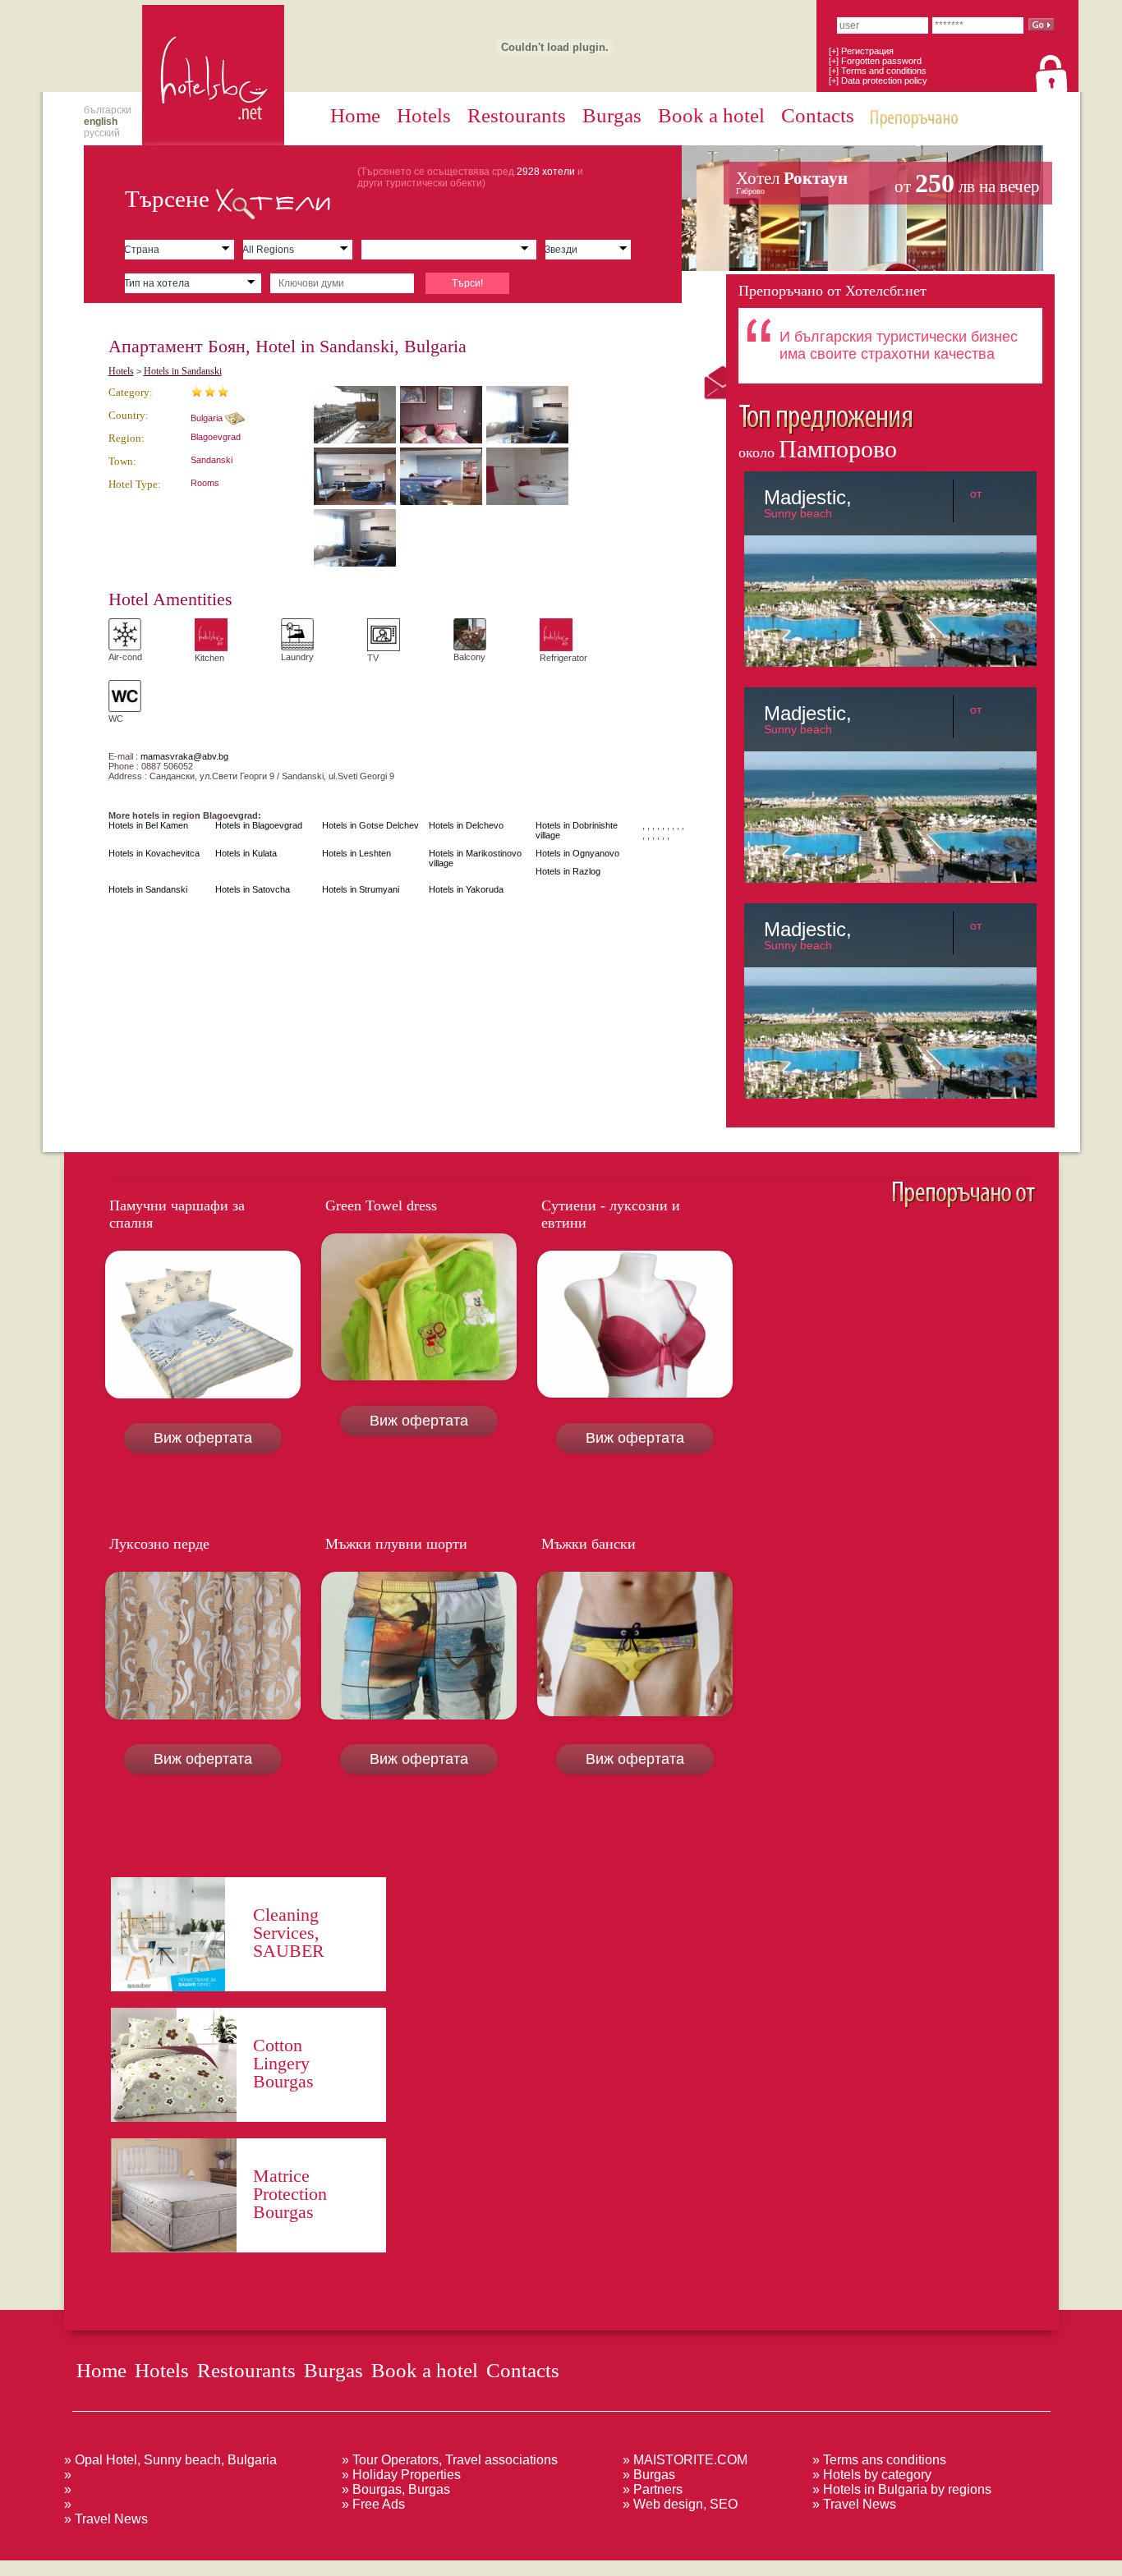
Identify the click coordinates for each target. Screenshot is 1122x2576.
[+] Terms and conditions (878, 71)
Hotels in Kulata (246, 853)
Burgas (612, 115)
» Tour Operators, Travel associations (450, 2460)
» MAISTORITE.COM (685, 2460)
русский (102, 133)
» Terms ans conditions (879, 2460)
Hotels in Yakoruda (466, 889)
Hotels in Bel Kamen (148, 825)
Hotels (424, 115)
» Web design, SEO (680, 2504)
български (108, 110)
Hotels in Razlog (568, 871)
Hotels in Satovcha (253, 889)
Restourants (517, 115)
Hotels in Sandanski (183, 371)
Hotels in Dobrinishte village (577, 830)
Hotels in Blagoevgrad (259, 825)
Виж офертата (203, 1438)
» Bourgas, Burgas (396, 2489)
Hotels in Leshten (356, 853)
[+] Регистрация (861, 51)
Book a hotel (711, 115)
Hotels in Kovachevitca (154, 853)
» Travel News (106, 2519)
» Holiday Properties (401, 2475)
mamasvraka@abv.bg (184, 756)
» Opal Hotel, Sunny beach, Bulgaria (170, 2460)
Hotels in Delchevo (466, 825)
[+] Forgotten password (875, 61)
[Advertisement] (299, 2567)
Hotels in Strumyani (361, 889)
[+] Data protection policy (878, 80)
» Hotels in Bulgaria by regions (902, 2489)
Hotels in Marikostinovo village (475, 858)
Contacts (818, 115)
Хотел (888, 183)
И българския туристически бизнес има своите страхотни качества (899, 345)
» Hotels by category (872, 2475)
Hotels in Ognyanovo (577, 853)
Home (355, 115)
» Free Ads (373, 2504)
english (101, 122)
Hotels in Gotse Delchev (370, 825)
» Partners (653, 2489)
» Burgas (649, 2475)
